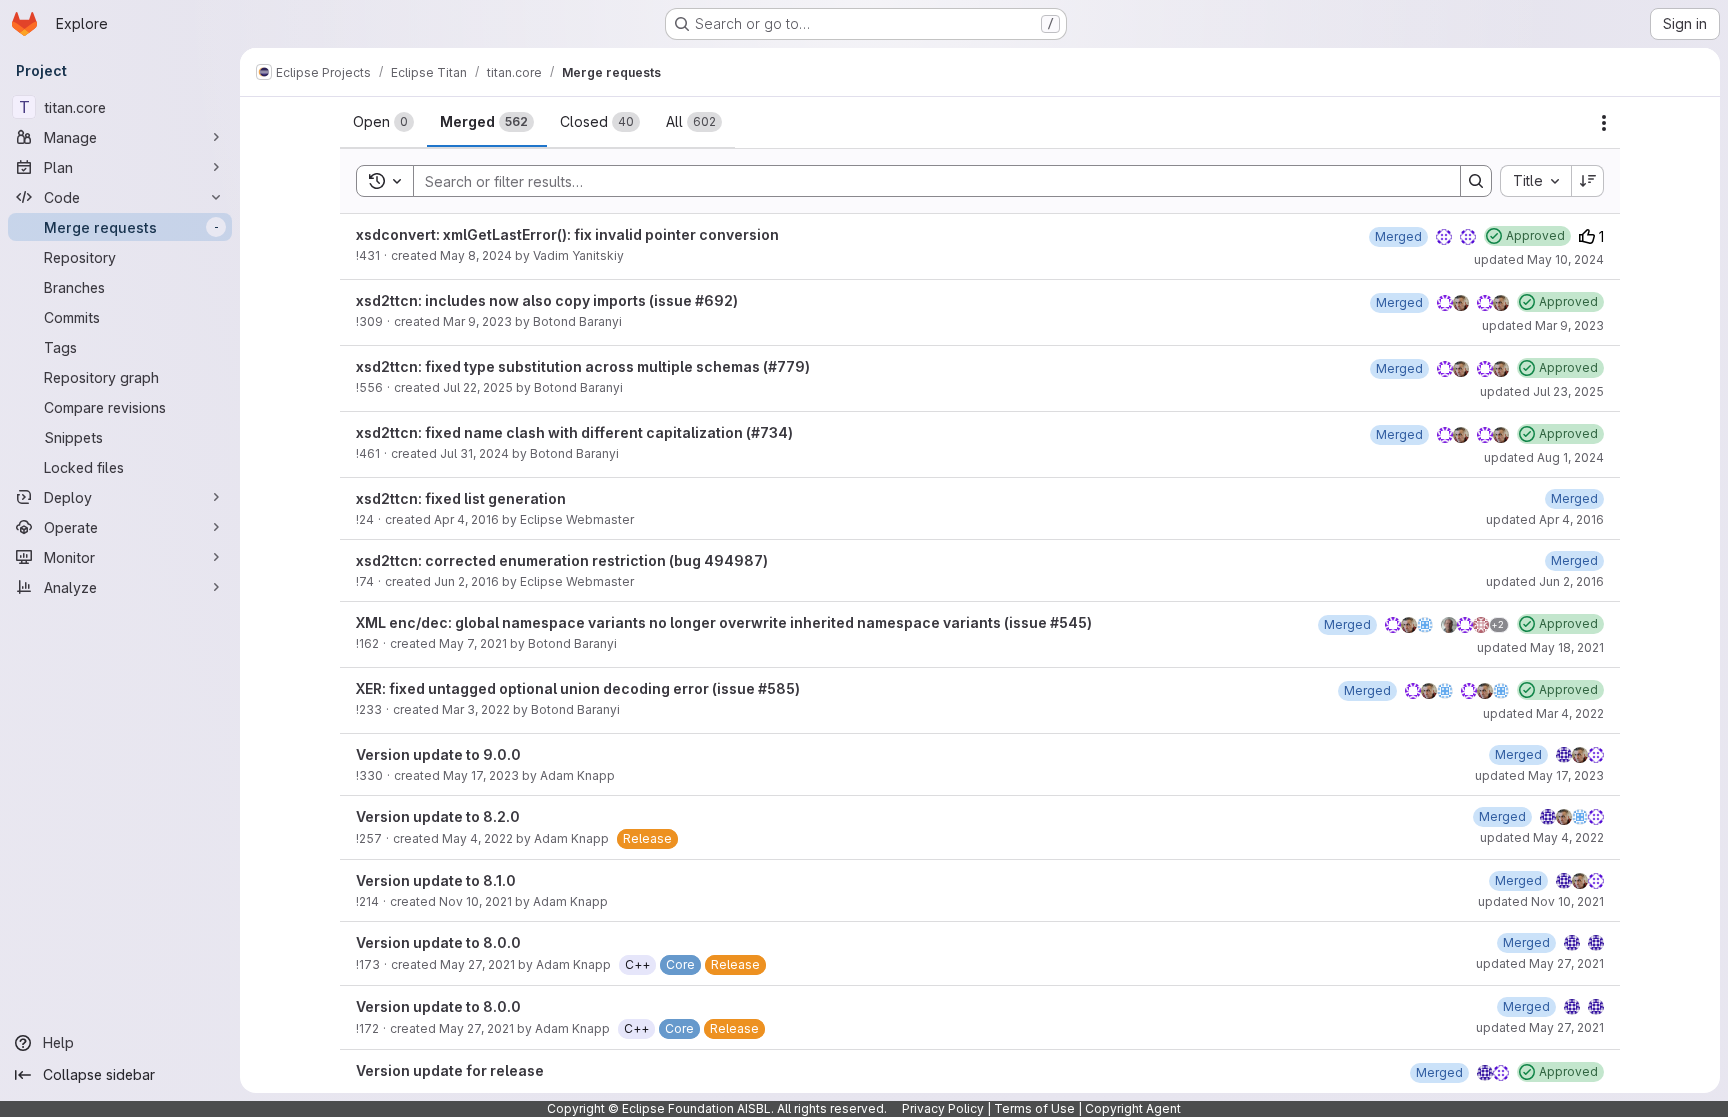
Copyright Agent (1133, 1108)
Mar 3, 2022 (476, 709)
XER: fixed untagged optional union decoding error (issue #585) (578, 688)
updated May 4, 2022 (1542, 837)
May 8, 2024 (476, 255)
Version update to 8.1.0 (436, 880)
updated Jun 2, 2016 (1545, 581)
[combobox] (1535, 181)
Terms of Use (1034, 1108)
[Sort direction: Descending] (1588, 181)
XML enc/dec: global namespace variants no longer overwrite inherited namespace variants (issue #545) (724, 622)
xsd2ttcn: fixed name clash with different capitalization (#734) (574, 432)
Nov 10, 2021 (475, 901)
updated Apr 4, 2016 (1545, 519)
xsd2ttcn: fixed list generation (461, 498)
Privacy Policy (943, 1108)
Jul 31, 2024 (474, 453)
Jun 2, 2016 (466, 581)
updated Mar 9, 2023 (1543, 325)
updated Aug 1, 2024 (1544, 457)
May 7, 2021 (473, 643)
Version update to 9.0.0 (438, 754)
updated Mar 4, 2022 (1543, 713)
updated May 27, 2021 (1540, 963)
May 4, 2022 (477, 838)
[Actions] (1604, 123)
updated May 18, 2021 (1540, 647)
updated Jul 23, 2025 (1542, 391)
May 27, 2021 (477, 964)
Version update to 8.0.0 (438, 942)
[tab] (383, 122)
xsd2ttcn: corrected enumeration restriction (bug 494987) (562, 560)
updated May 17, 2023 (1539, 775)
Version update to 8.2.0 (438, 816)
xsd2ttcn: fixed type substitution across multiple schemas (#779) (583, 366)
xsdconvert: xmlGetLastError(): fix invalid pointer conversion (567, 234)
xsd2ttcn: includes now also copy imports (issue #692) (547, 300)
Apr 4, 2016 (466, 519)
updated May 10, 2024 (1539, 259)
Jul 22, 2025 (478, 387)
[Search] (1476, 181)
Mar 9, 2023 (477, 321)
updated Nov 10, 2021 (1541, 901)
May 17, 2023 (481, 775)
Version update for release (450, 1070)
